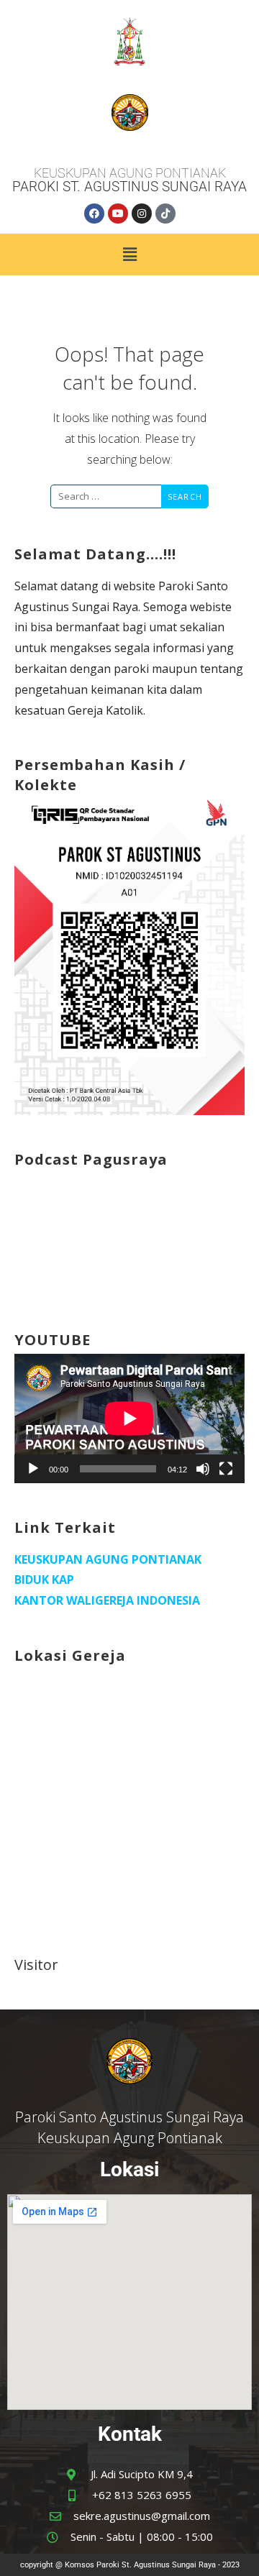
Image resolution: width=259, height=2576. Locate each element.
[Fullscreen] (226, 1469)
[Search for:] (106, 495)
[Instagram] (142, 214)
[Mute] (203, 1469)
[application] (129, 1418)
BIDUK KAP (44, 1580)
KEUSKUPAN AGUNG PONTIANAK (108, 1559)
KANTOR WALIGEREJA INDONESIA (107, 1600)
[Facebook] (94, 214)
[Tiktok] (165, 214)
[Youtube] (118, 214)
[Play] (33, 1469)
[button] (129, 255)
